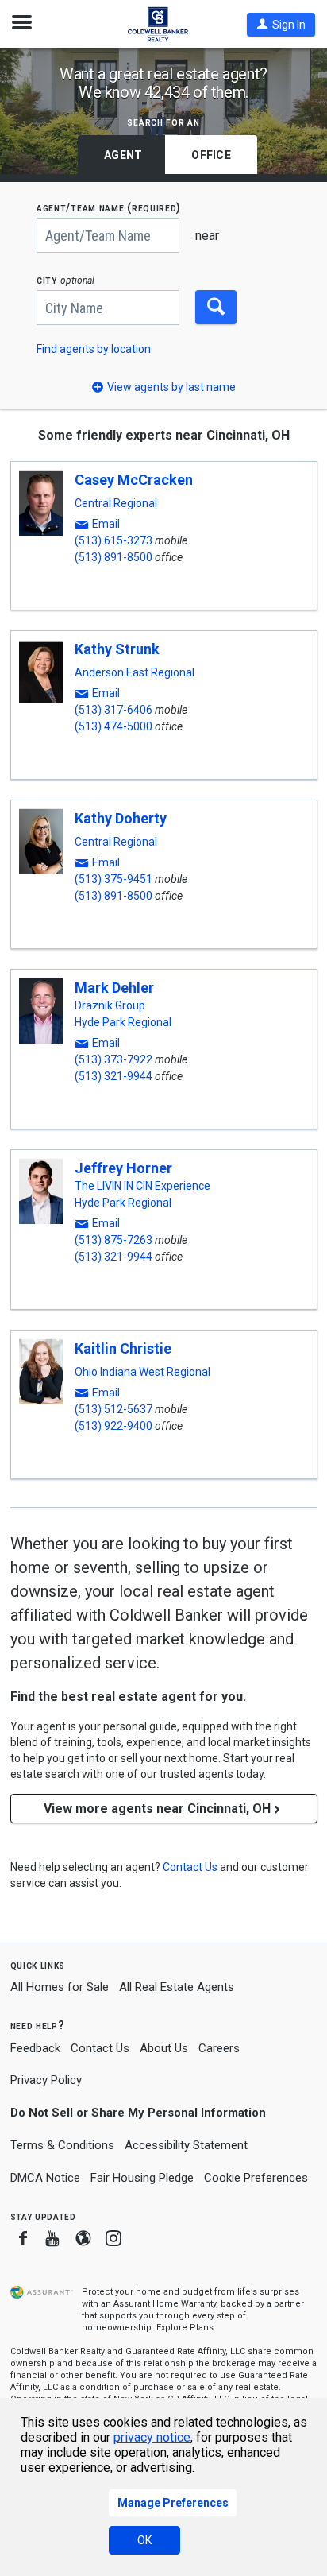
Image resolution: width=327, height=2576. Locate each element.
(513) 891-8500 (113, 557)
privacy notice (152, 2437)
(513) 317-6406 (113, 710)
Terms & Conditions (62, 2145)
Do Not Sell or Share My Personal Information (138, 2113)
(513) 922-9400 (113, 1426)
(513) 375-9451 (113, 879)
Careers (219, 2048)
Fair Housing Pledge (142, 2178)
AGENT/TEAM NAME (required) (109, 208)
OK (144, 2540)
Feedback (35, 2049)
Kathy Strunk (117, 649)
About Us (164, 2048)
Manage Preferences (173, 2503)
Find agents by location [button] (94, 349)
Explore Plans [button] (185, 2328)
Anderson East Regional (135, 672)
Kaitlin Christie (123, 1348)
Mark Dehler (114, 988)
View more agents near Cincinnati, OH (157, 1809)
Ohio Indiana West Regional (142, 1372)
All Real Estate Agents (177, 1987)
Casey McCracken (134, 480)
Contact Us (100, 2048)
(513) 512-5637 (113, 1409)
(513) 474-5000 (113, 726)
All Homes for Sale (60, 1987)
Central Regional (116, 503)
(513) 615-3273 (113, 540)
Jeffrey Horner (123, 1168)
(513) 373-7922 (113, 1059)
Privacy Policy (46, 2080)
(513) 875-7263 (113, 1240)
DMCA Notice (45, 2178)
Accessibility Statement (186, 2145)
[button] (281, 25)
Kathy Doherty (121, 818)
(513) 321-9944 (113, 1076)
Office (211, 155)
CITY (65, 280)
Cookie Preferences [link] (256, 2178)
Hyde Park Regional (123, 1022)
